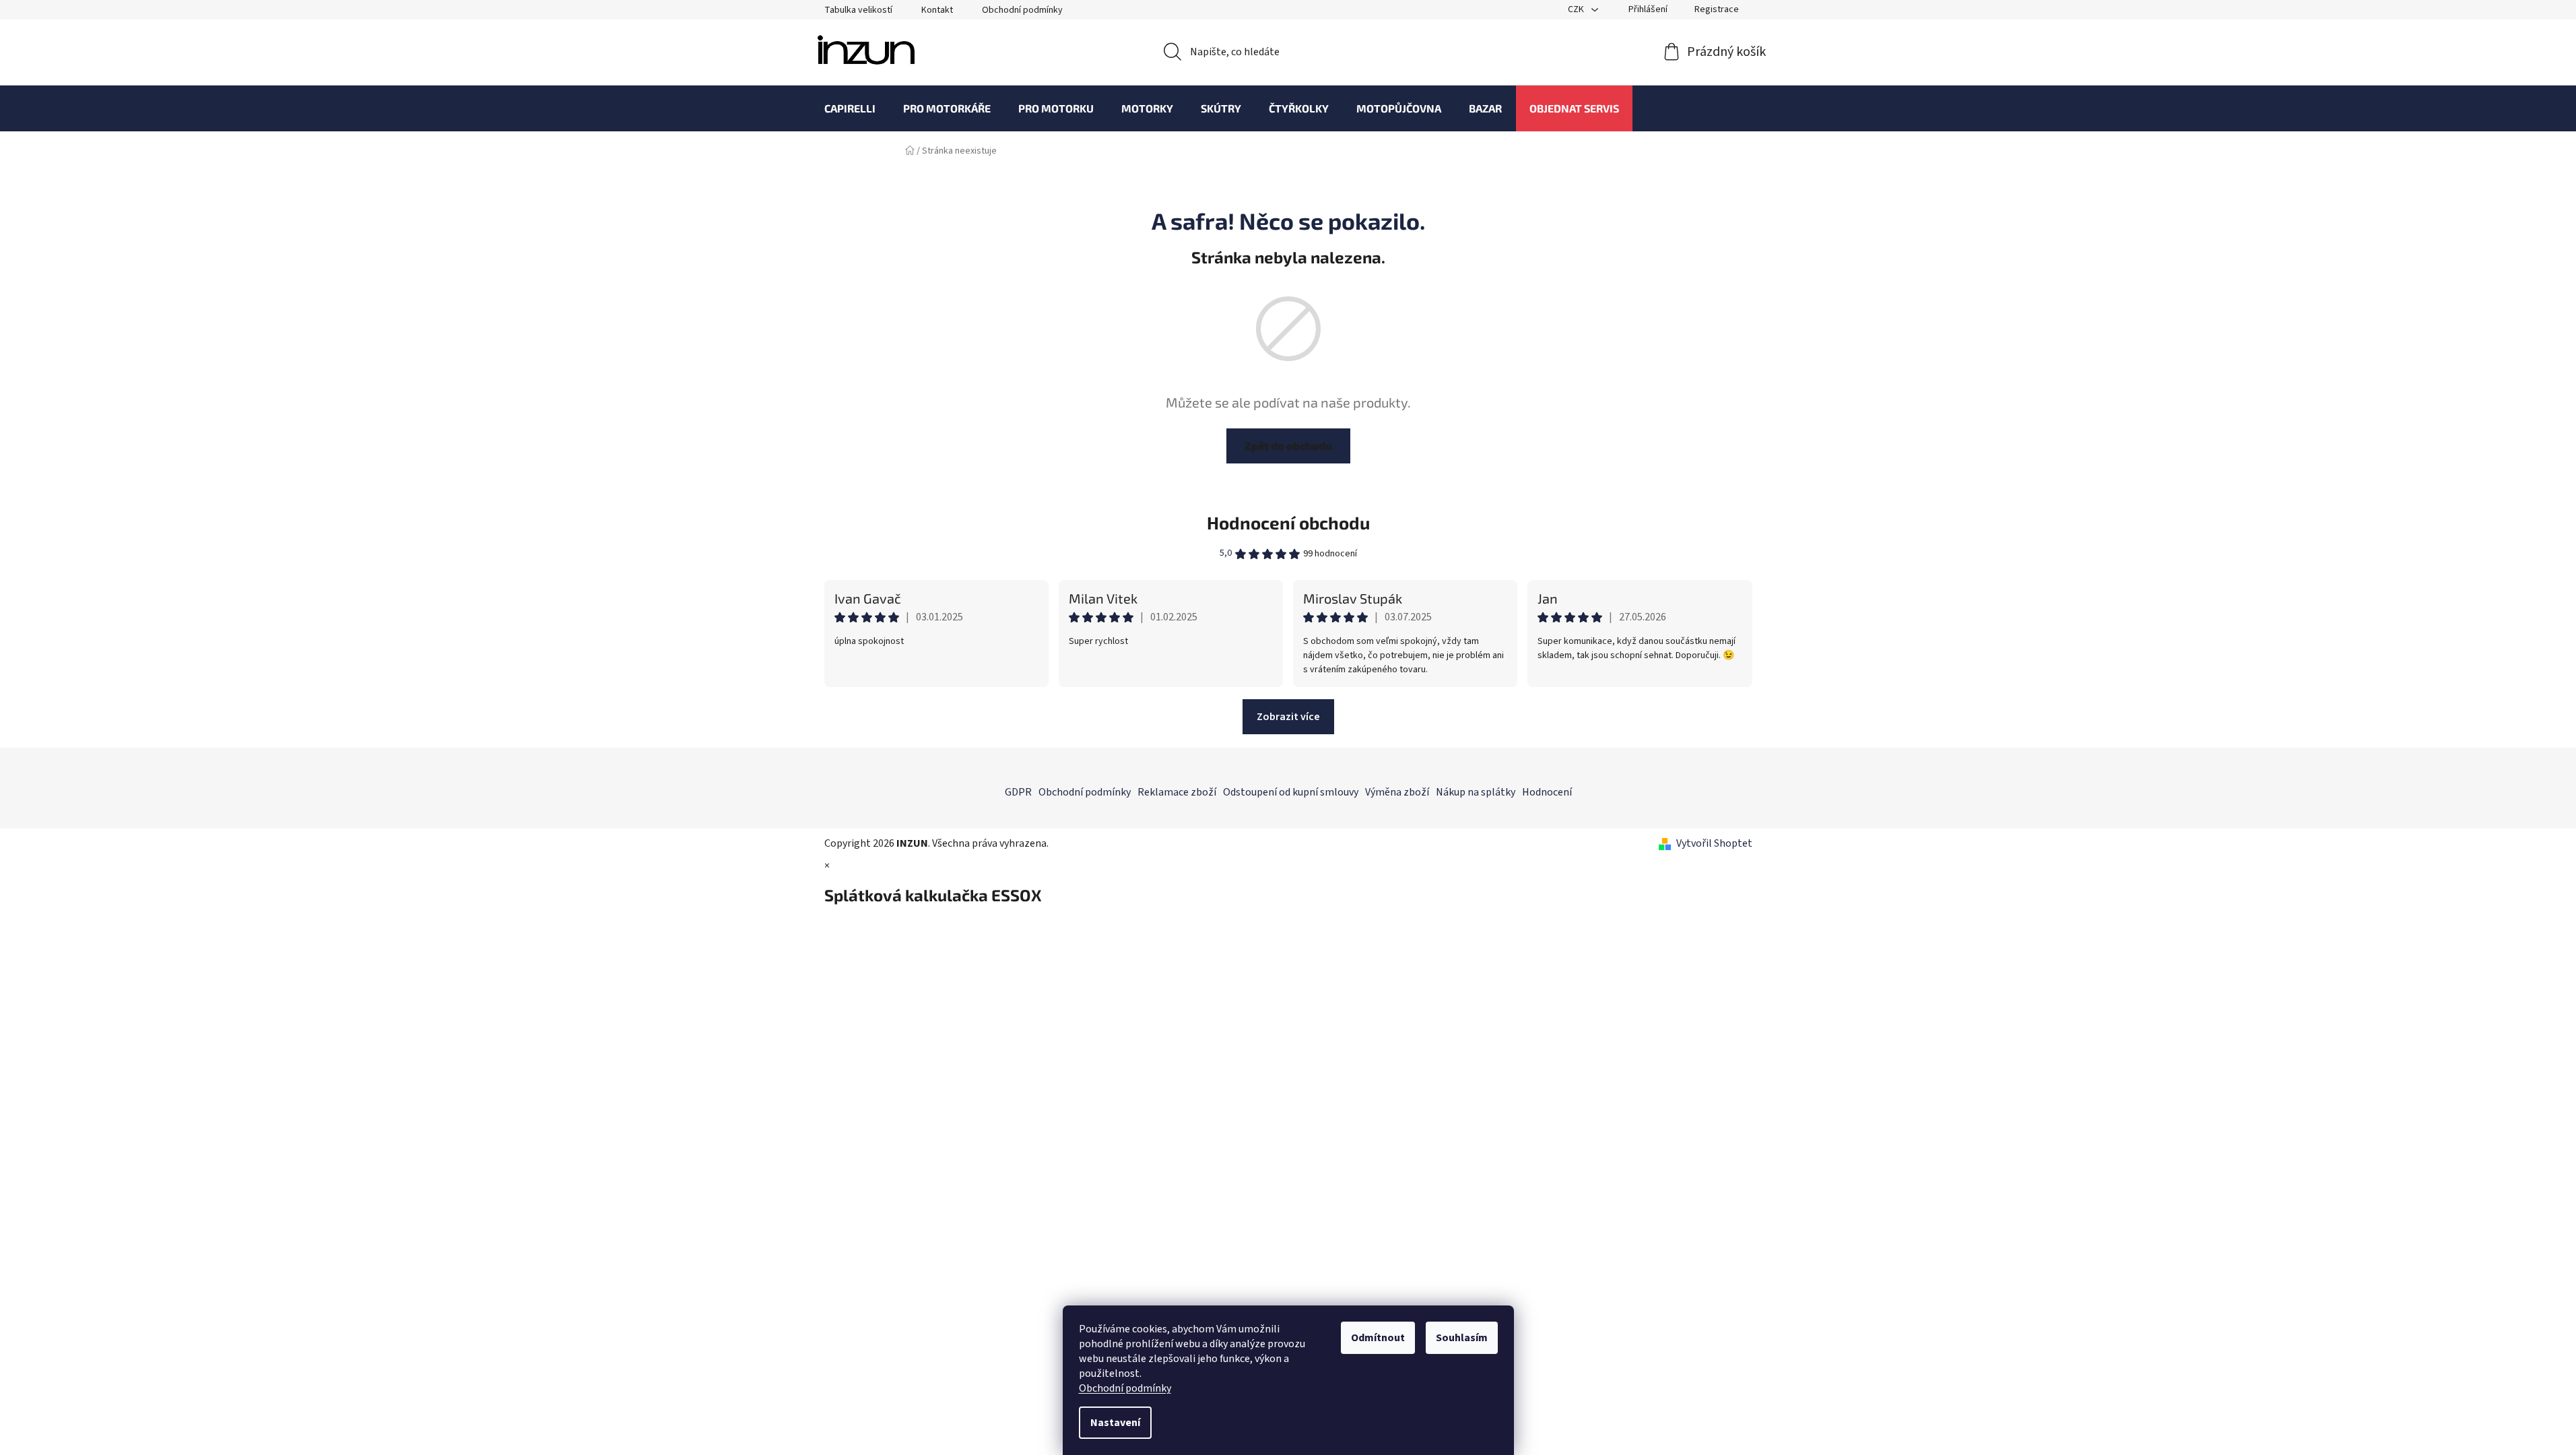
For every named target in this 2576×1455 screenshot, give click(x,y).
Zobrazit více (1288, 717)
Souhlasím (1462, 1338)
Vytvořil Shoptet (1714, 843)
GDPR (1018, 792)
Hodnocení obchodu (1288, 522)
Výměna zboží (1397, 792)
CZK (1577, 9)
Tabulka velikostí (858, 10)
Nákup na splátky (1476, 792)
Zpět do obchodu (1288, 446)
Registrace (1717, 9)
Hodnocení (1547, 792)
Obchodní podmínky (1125, 1388)
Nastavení (1115, 1423)
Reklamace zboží (1177, 792)
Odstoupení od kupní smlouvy (1291, 792)
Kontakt (937, 10)
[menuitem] (850, 108)
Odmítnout (1378, 1338)
